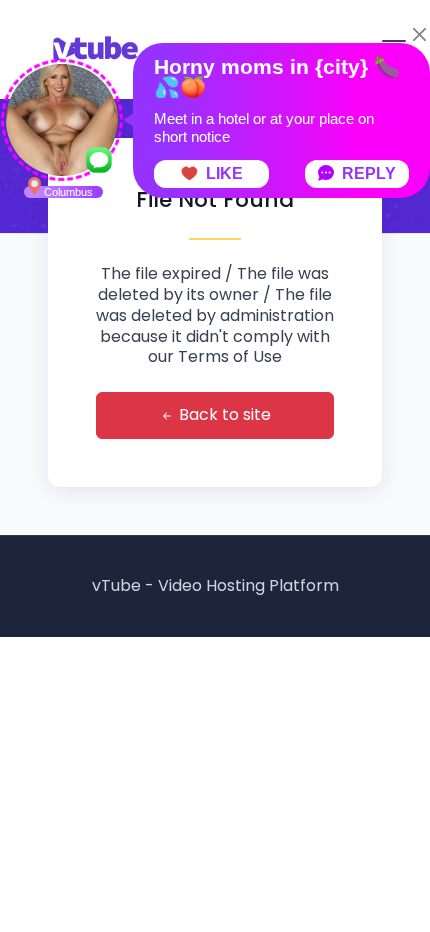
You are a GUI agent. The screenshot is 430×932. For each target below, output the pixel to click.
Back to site (223, 414)
